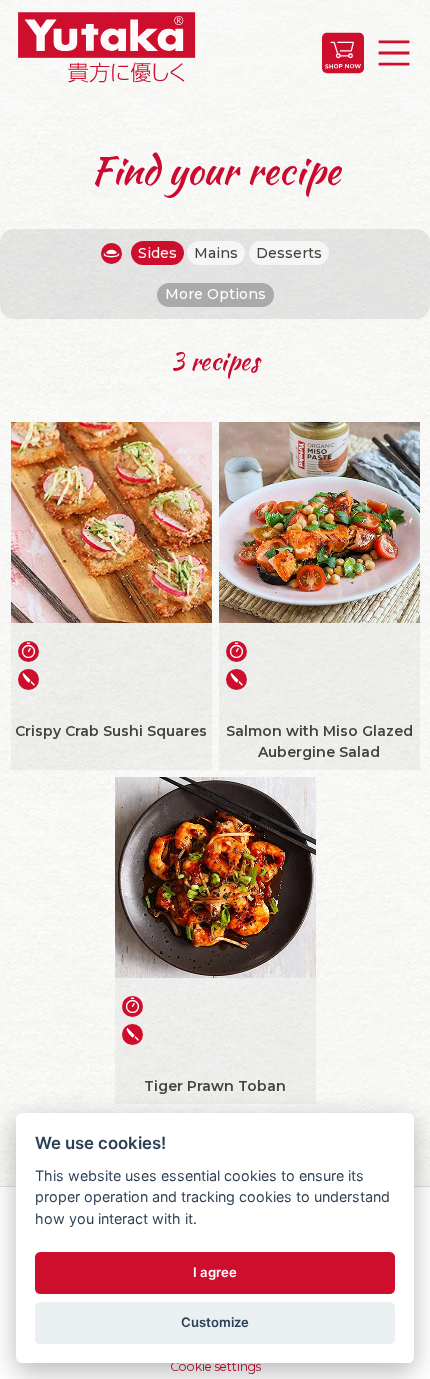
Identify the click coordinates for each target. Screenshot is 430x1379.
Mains (216, 253)
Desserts (289, 253)
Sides (157, 253)
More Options (215, 294)
